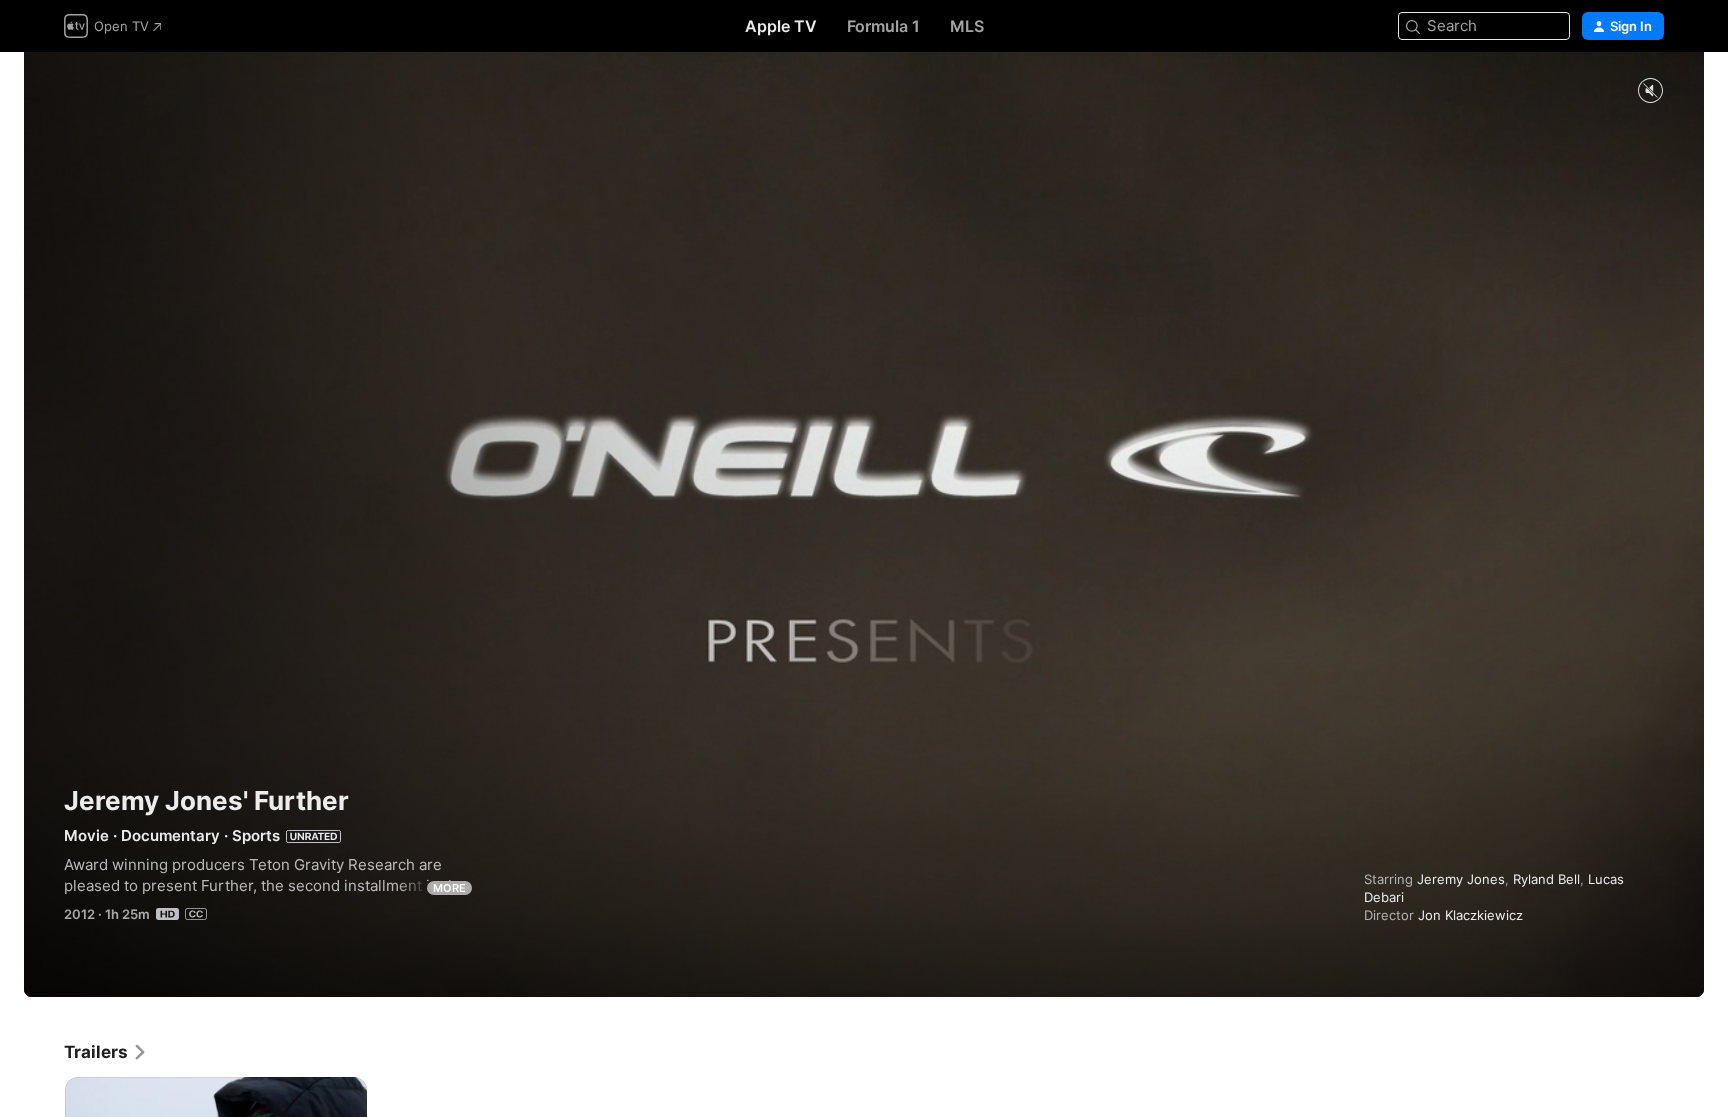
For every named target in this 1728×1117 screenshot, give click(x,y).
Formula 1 (883, 26)
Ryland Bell (1546, 879)
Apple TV (781, 26)
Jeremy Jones (1461, 879)
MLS (967, 26)
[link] (106, 1052)
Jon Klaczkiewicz (1470, 915)
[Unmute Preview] (1650, 91)
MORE (449, 888)
